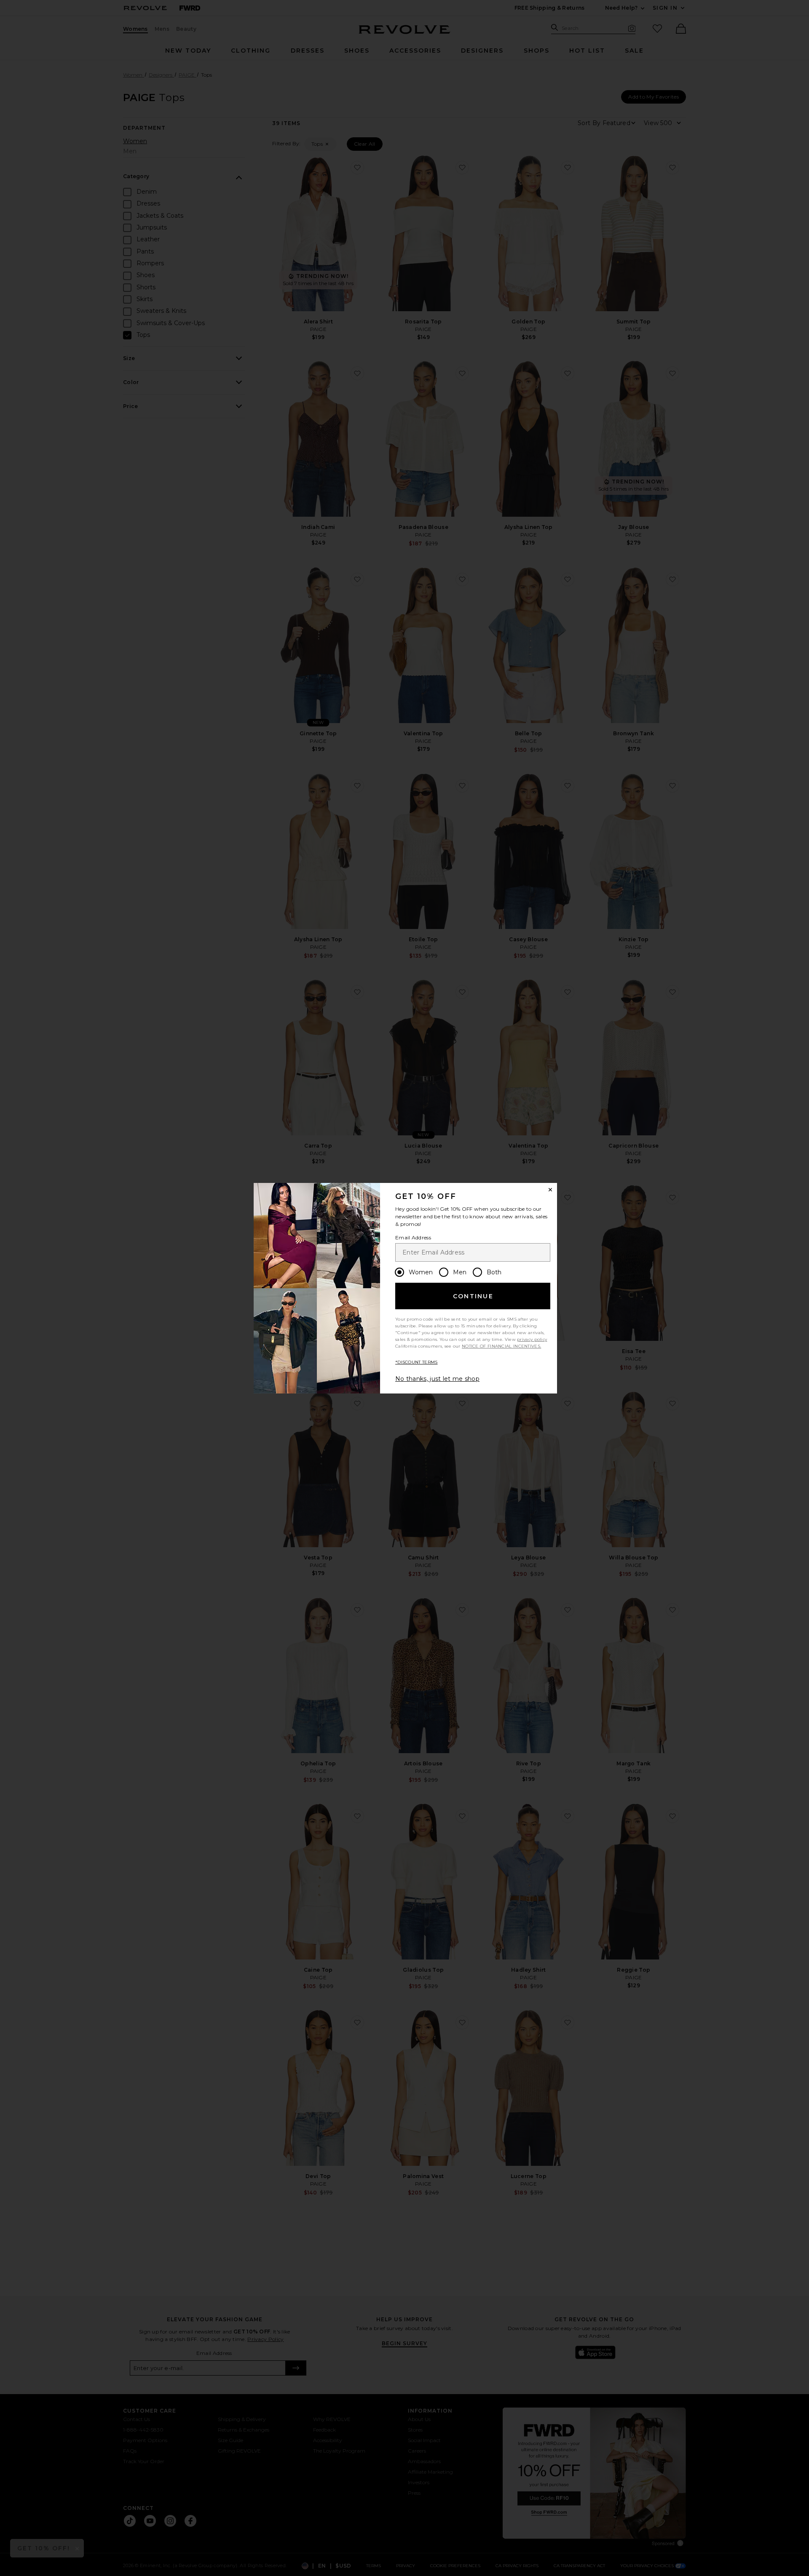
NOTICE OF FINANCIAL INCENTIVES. (501, 1346)
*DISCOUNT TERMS (417, 1362)
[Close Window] (550, 1190)
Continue (473, 1296)
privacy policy (532, 1339)
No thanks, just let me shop (437, 1379)
